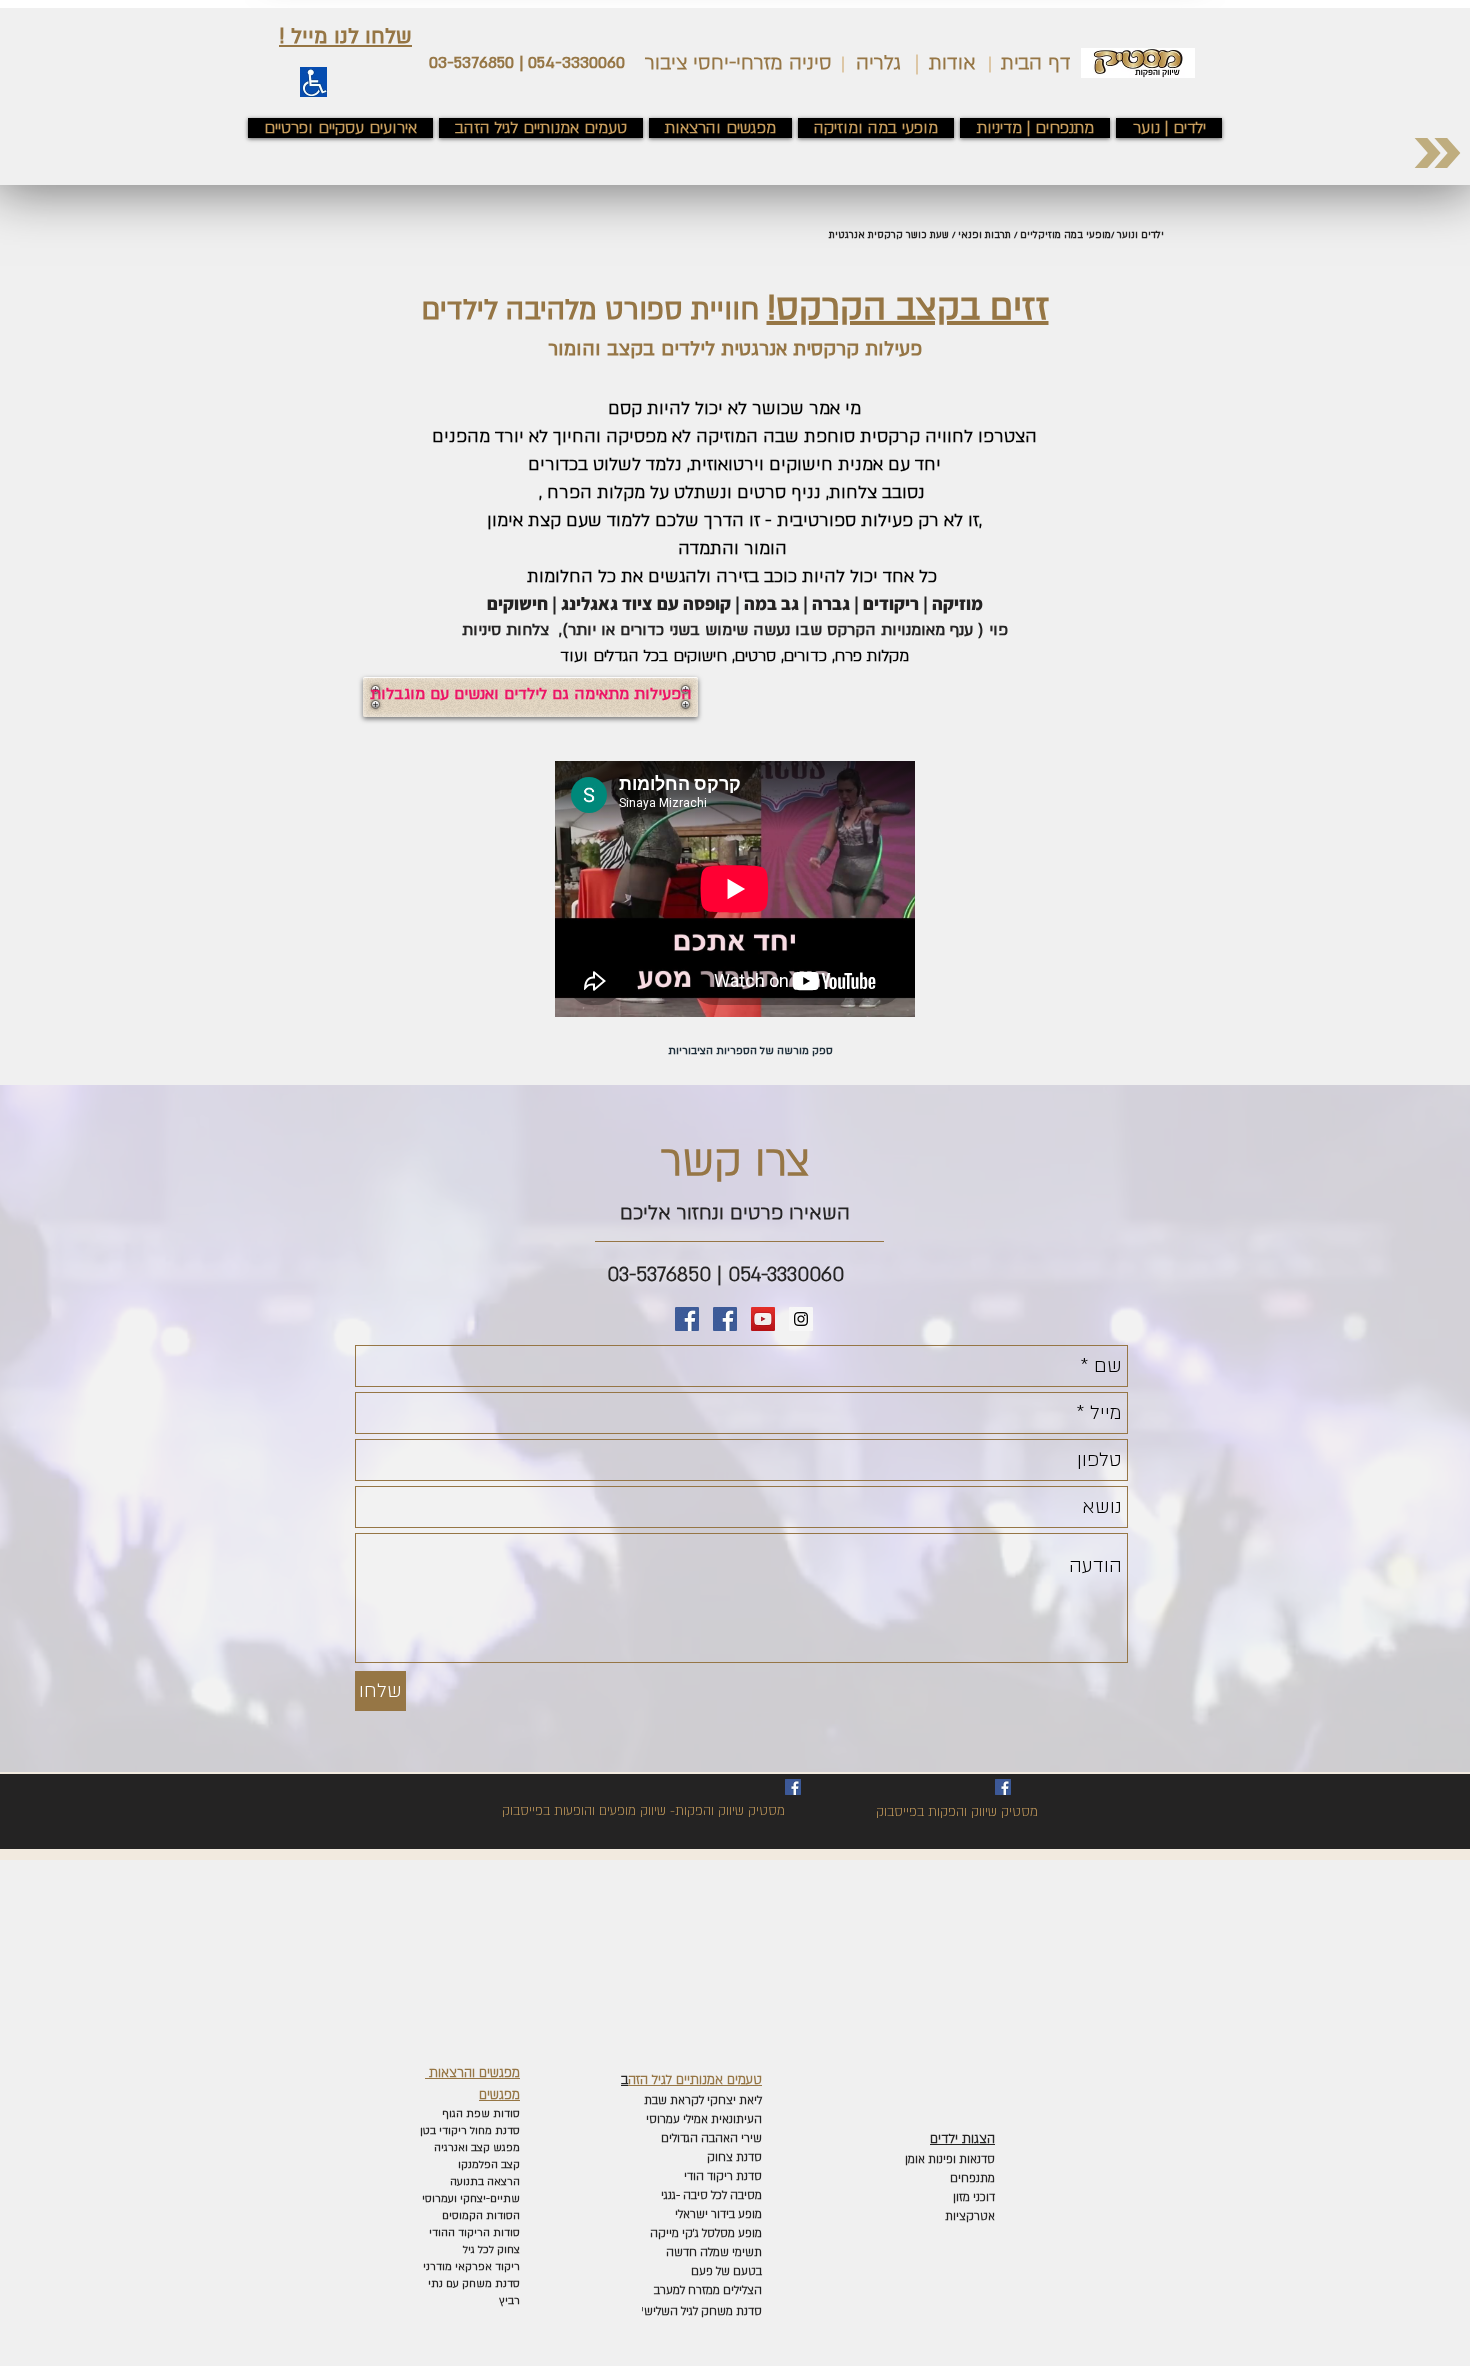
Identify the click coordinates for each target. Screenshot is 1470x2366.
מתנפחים (972, 2178)
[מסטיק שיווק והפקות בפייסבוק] (725, 1319)
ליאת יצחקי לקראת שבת (701, 2100)
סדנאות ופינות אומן (950, 2159)
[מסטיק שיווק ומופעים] (687, 1319)
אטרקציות (970, 2216)
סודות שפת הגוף (479, 2114)
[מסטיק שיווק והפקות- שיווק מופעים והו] (793, 1787)
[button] (345, 36)
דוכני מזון (974, 2197)
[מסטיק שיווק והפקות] (1003, 1787)
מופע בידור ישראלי (717, 2214)
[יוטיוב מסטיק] (763, 1319)
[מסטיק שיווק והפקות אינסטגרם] (801, 1319)
